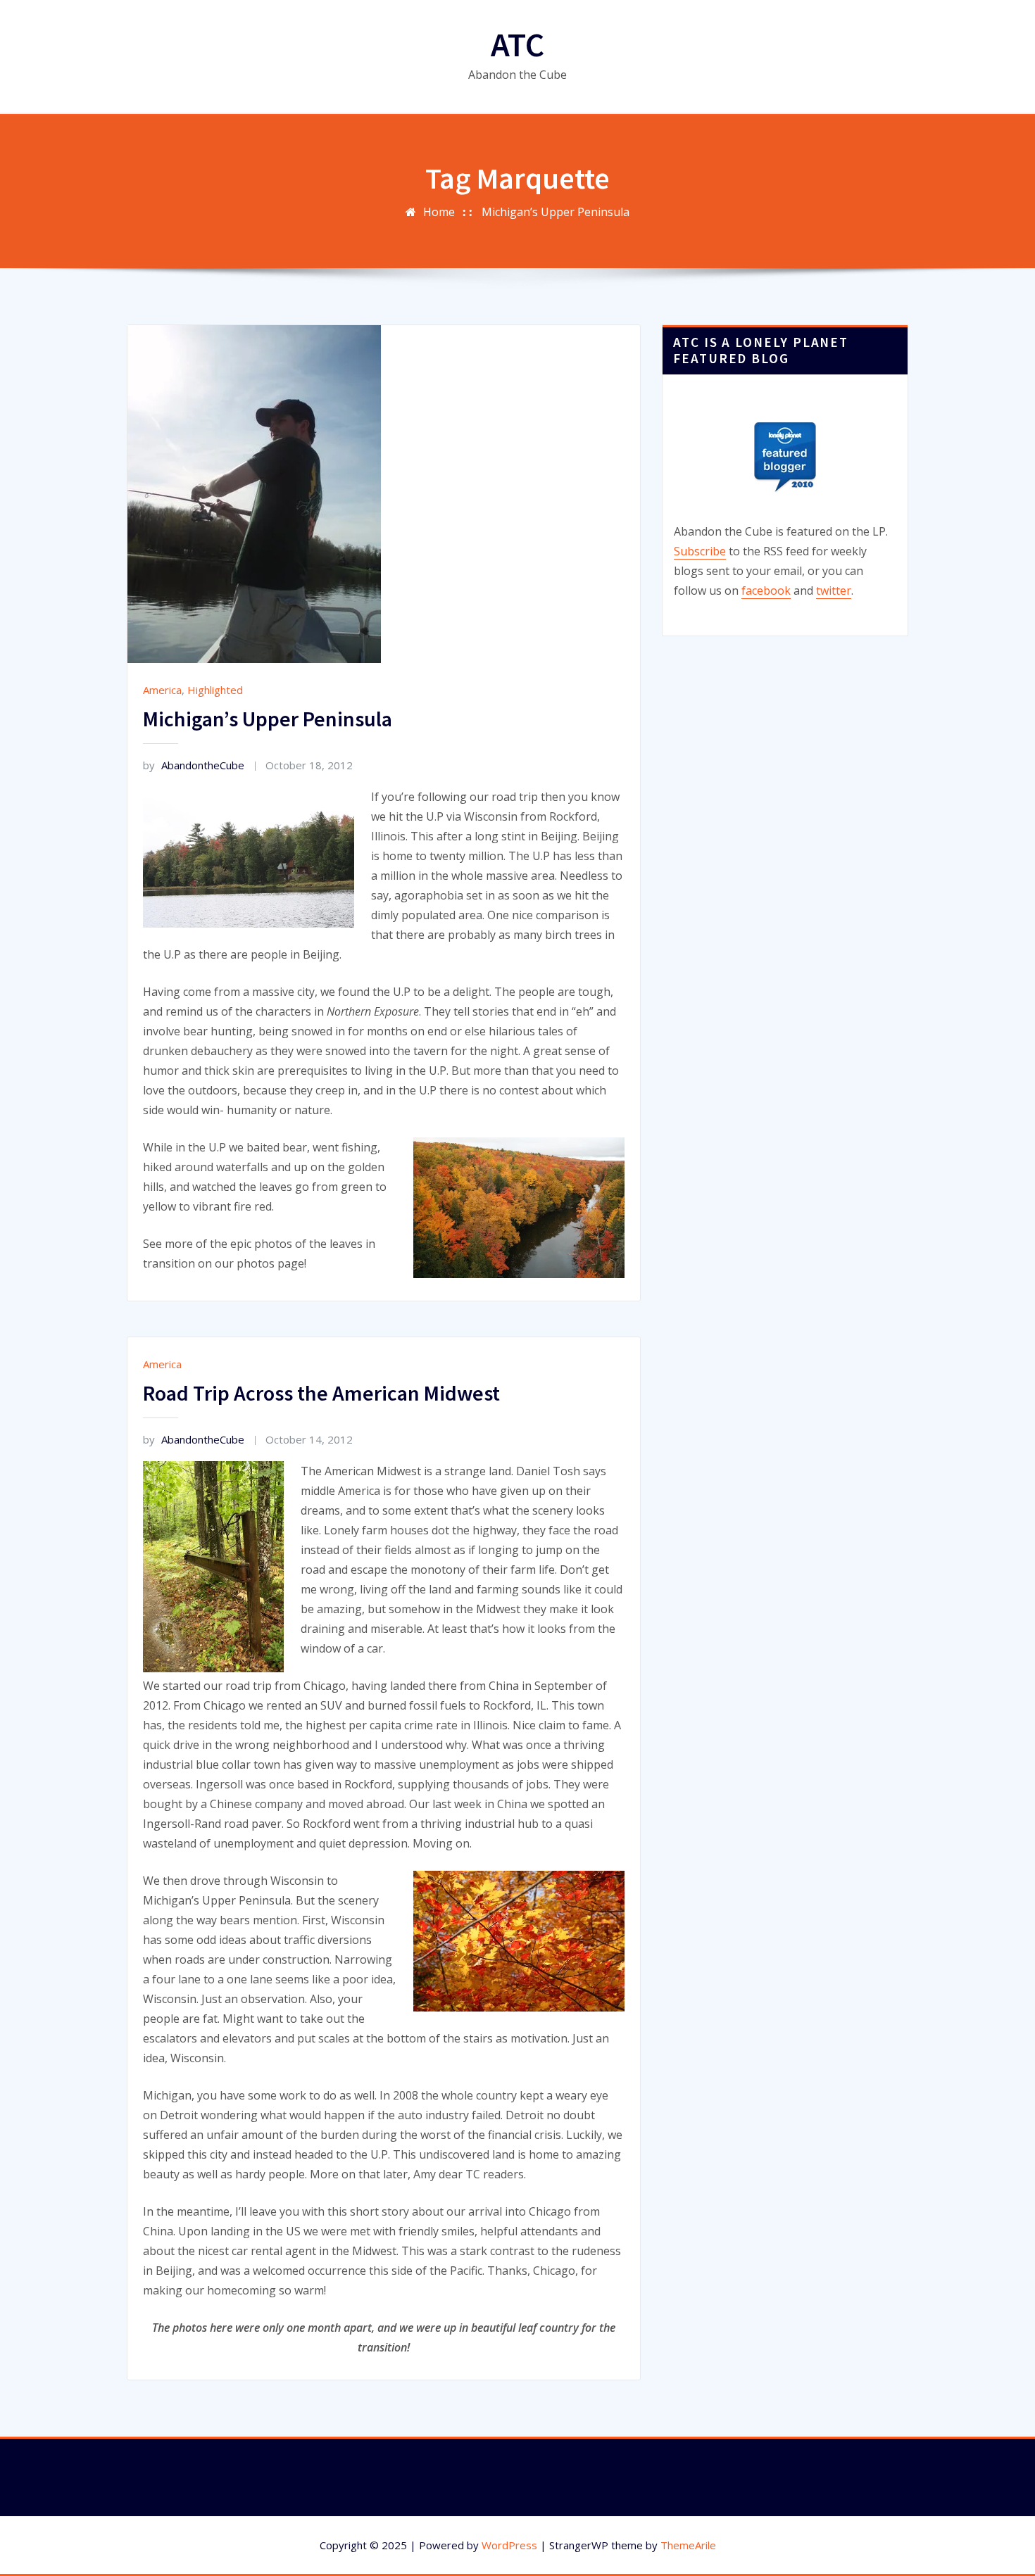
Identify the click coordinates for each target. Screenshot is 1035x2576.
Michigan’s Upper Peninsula (556, 212)
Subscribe (700, 551)
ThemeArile (688, 2545)
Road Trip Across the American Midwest (321, 1393)
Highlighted (215, 690)
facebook (766, 591)
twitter (834, 591)
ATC (517, 44)
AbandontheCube (194, 765)
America (162, 690)
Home (439, 212)
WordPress (509, 2545)
